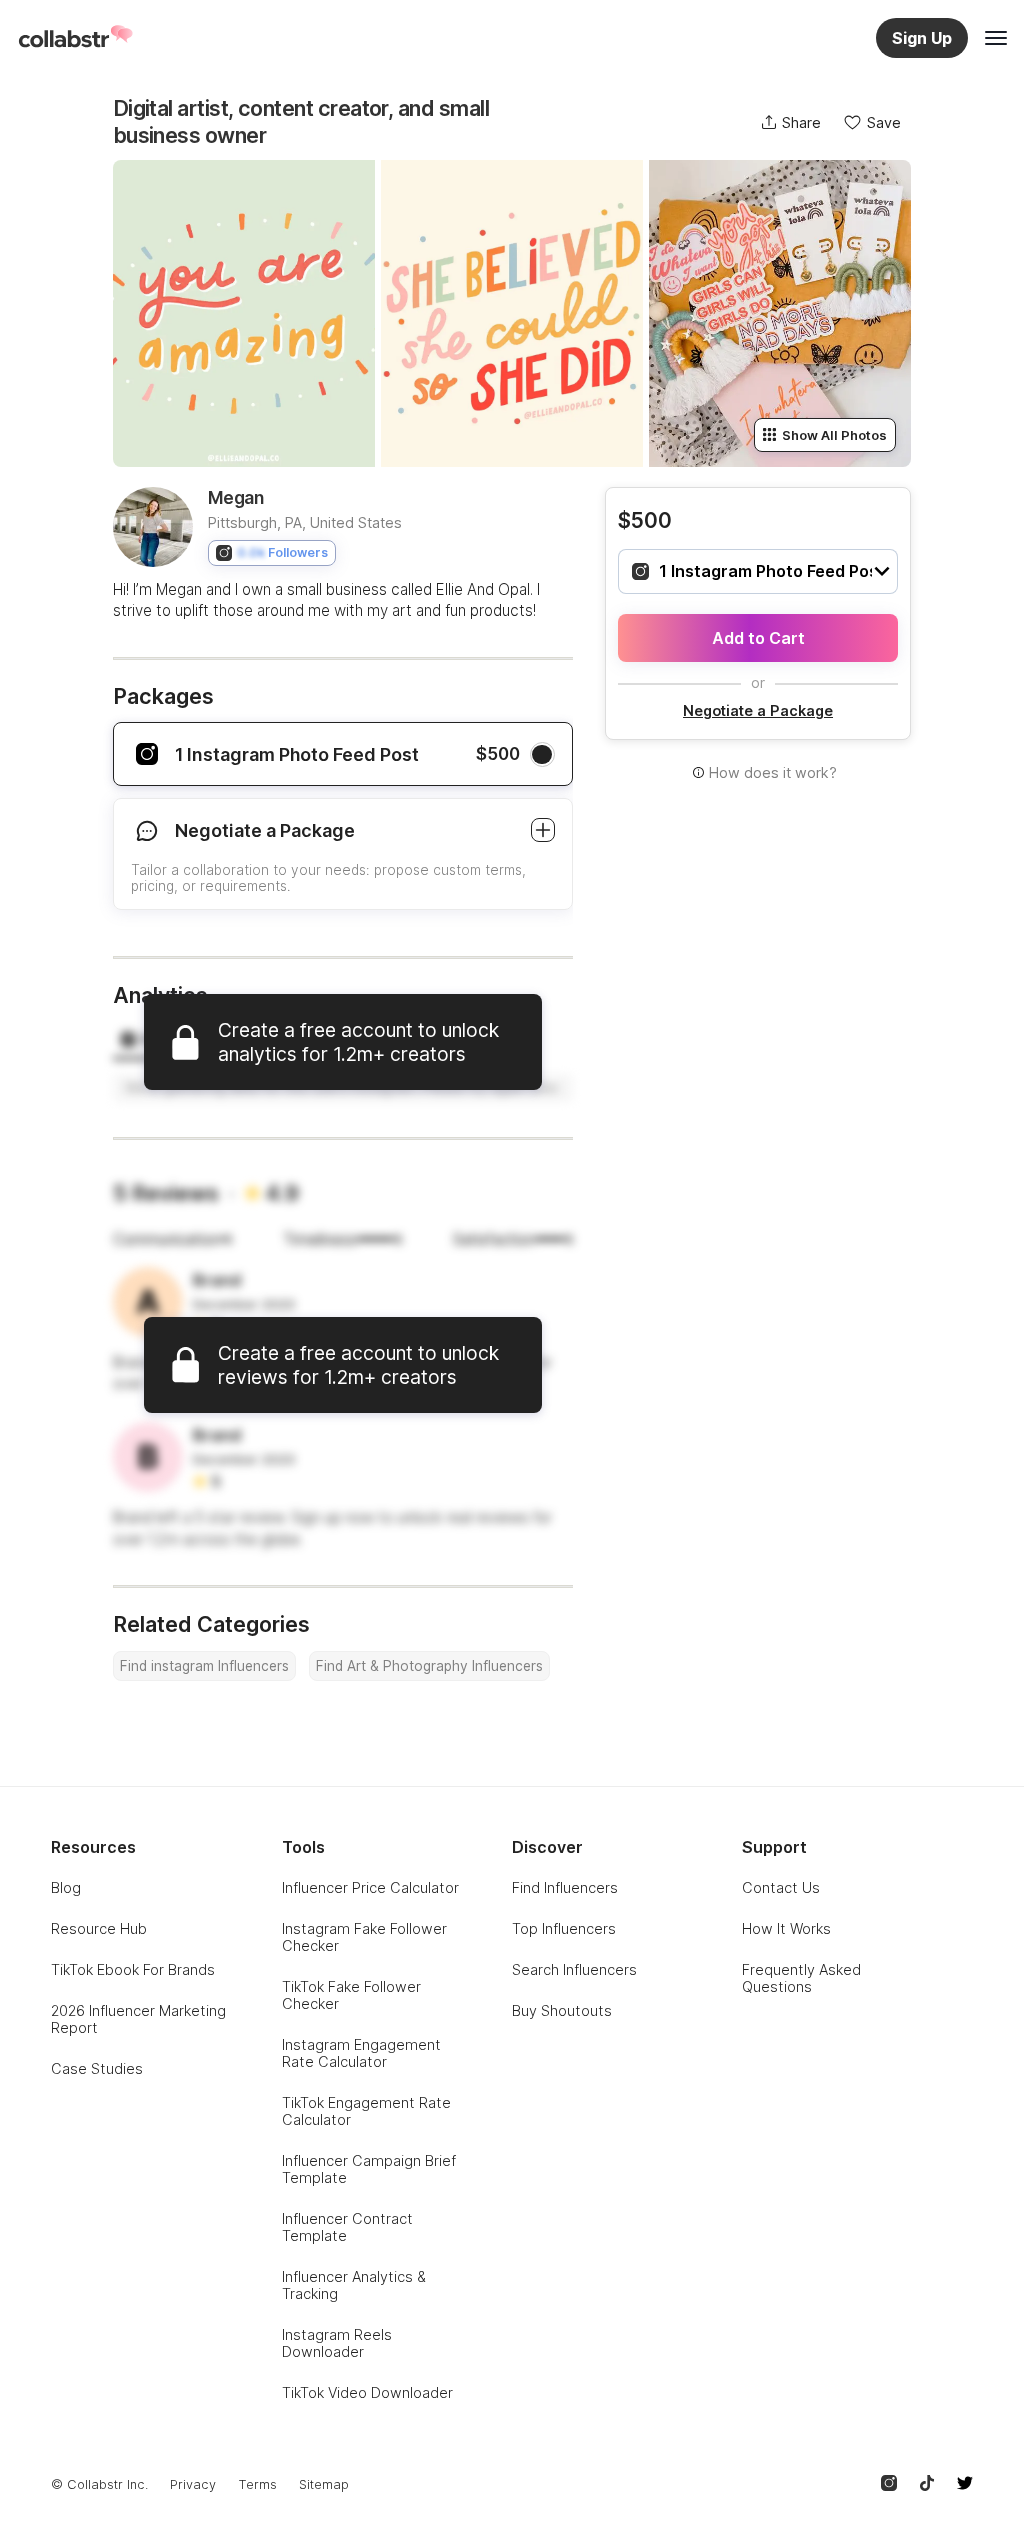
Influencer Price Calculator (370, 1887)
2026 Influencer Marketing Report (138, 2019)
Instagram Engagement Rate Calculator (361, 2053)
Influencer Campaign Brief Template (369, 2169)
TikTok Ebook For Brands (133, 1969)
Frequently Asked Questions (801, 1978)
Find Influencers (565, 1887)
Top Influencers (564, 1928)
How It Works (786, 1928)
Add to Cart (758, 638)
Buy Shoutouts (562, 2010)
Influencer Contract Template (347, 2227)
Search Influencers (574, 1969)
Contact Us (781, 1887)
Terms (257, 2484)
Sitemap (324, 2484)
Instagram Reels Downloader (337, 2343)
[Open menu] (996, 38)
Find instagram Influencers (204, 1666)
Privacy (193, 2484)
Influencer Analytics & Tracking (354, 2285)
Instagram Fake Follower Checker (364, 1937)
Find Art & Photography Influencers (429, 1666)
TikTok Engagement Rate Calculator (366, 2111)
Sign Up (922, 38)
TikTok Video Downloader (367, 2392)
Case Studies (97, 2068)
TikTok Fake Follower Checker (351, 1995)
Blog (66, 1887)
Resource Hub (99, 1928)
